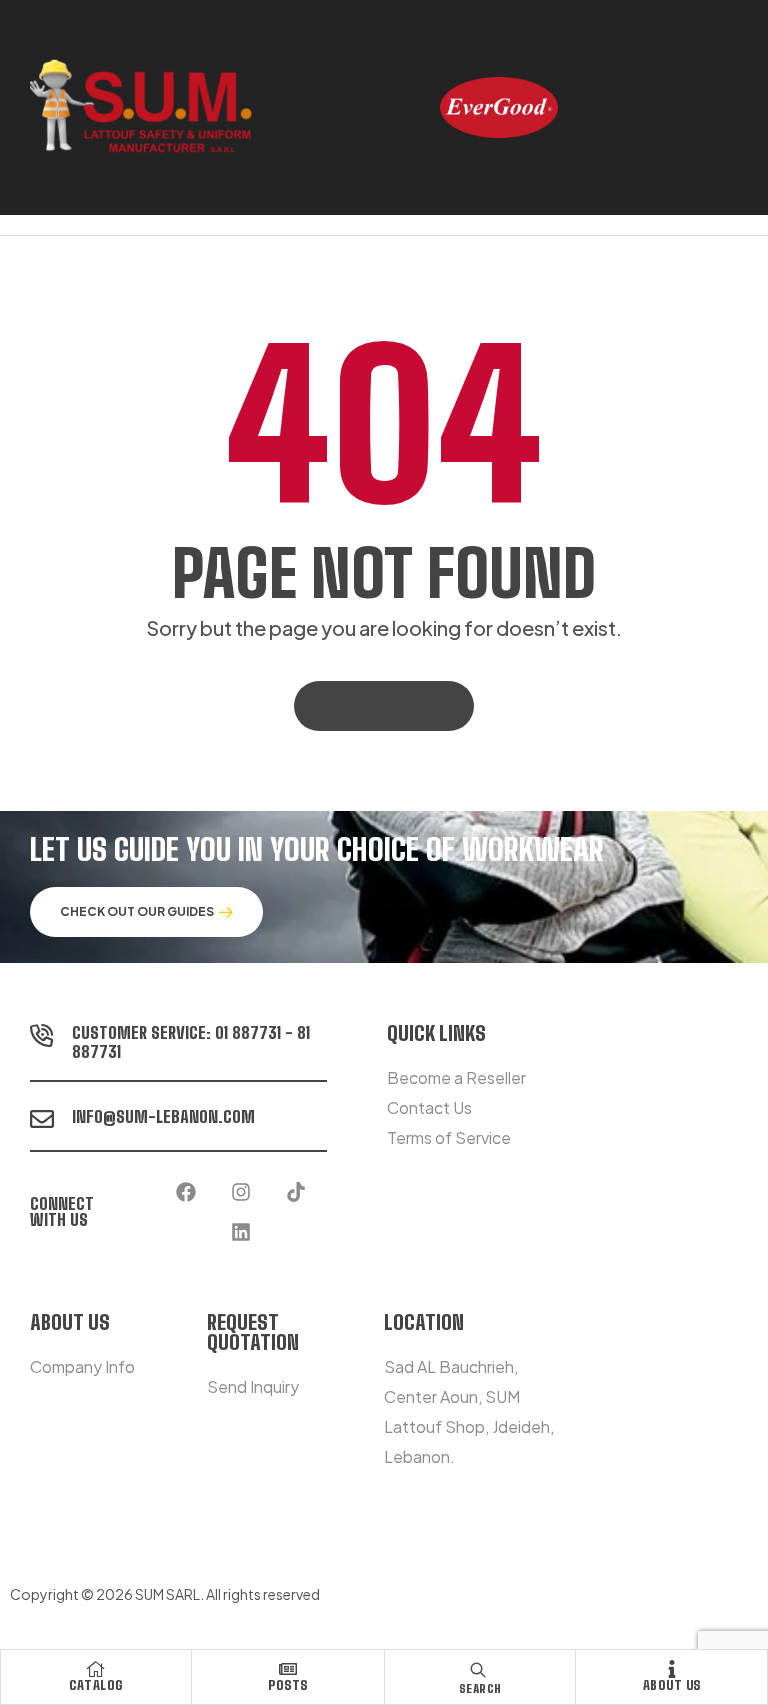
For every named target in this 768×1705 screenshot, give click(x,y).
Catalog (96, 1685)
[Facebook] (186, 1192)
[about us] (672, 1669)
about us (672, 1685)
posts (288, 1685)
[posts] (288, 1669)
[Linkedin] (241, 1232)
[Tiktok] (296, 1192)
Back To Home (373, 705)
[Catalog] (96, 1669)
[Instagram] (241, 1192)
